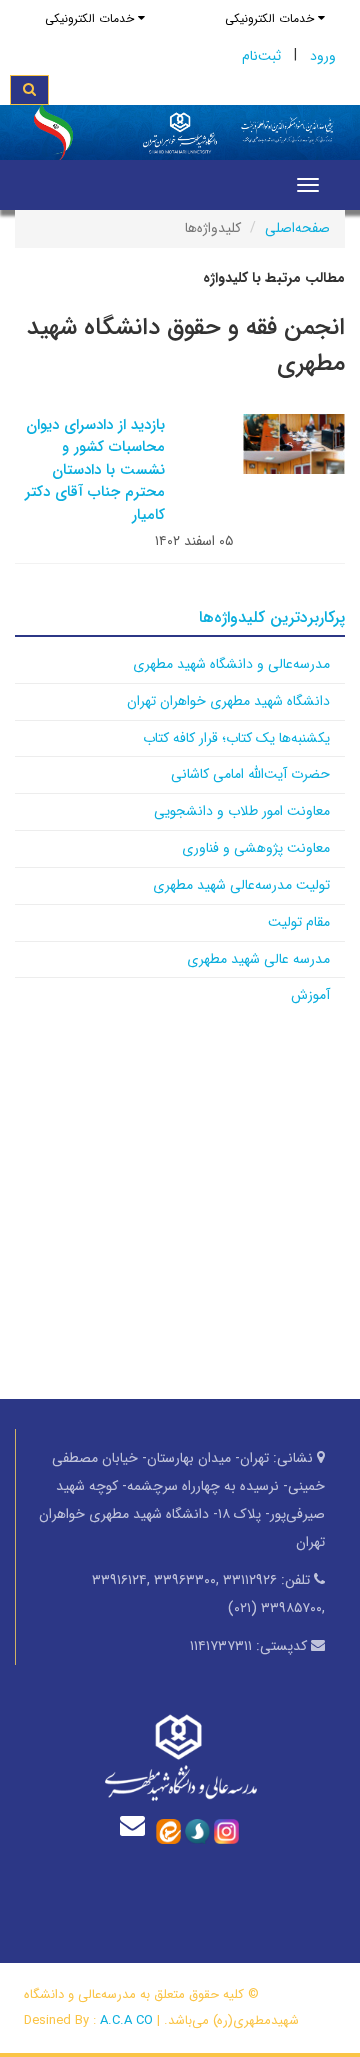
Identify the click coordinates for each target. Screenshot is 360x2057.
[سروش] (197, 1830)
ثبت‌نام (261, 56)
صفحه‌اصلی (297, 228)
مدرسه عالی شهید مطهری (258, 959)
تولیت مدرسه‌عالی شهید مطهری (241, 885)
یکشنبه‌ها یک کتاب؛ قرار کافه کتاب (236, 738)
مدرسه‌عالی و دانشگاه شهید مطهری (231, 664)
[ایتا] (168, 1830)
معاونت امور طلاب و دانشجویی (242, 811)
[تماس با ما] (137, 1825)
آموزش (310, 995)
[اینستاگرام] (226, 1830)
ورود (323, 56)
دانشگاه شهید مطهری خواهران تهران (228, 701)
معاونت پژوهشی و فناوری (256, 848)
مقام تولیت (299, 922)
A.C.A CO (126, 2020)
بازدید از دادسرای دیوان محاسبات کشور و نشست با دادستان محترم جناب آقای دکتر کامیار (95, 470)
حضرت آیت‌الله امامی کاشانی (250, 774)
